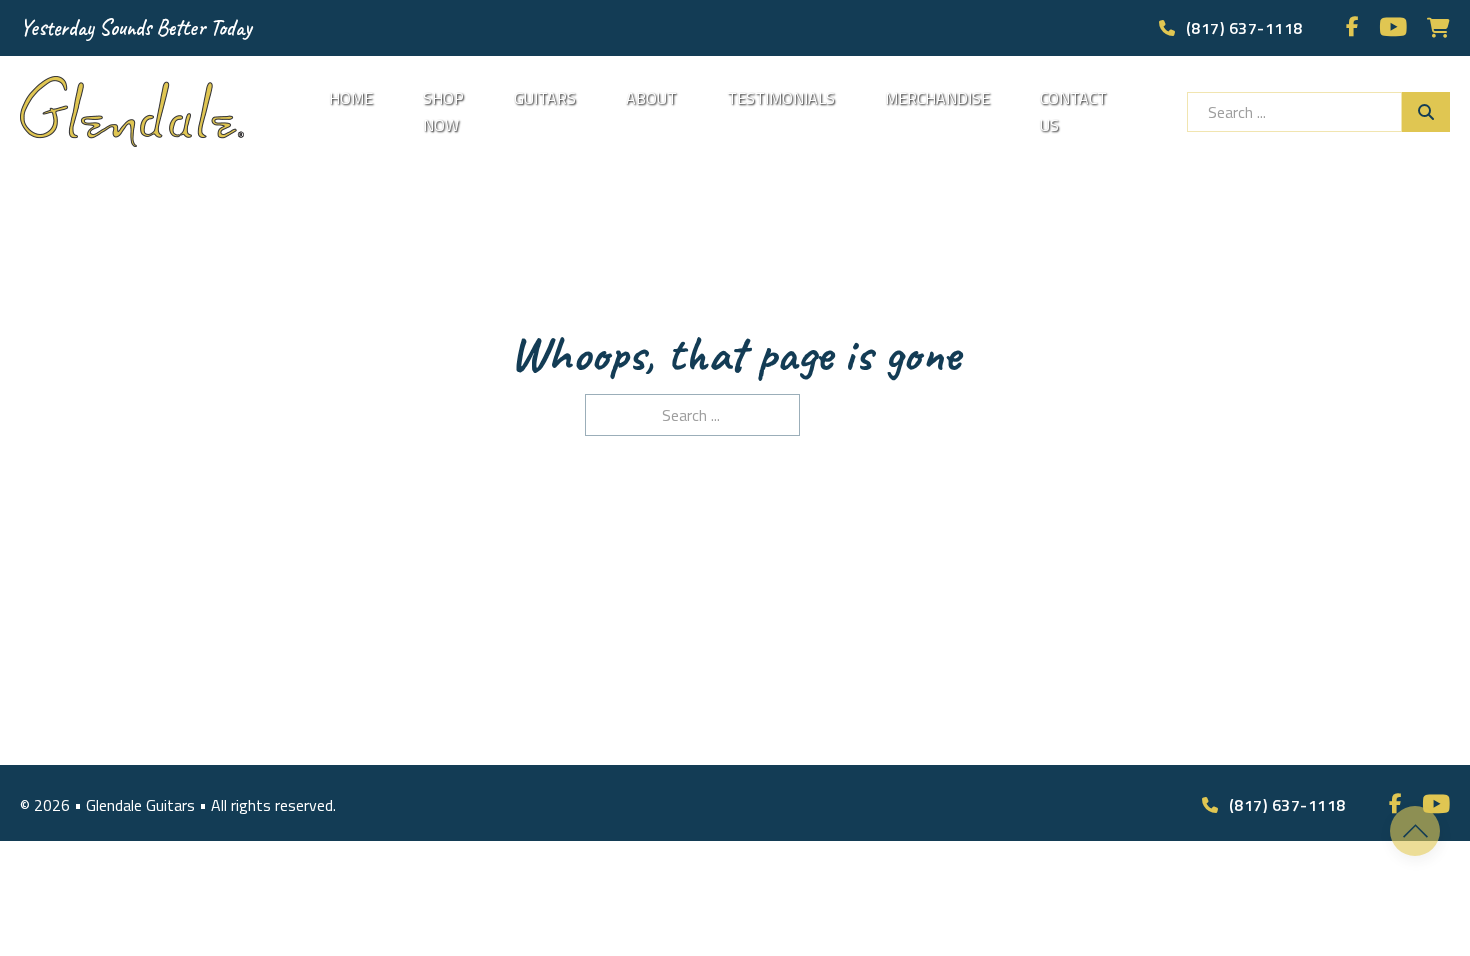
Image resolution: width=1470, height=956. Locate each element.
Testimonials (781, 98)
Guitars (545, 98)
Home (351, 98)
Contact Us (1073, 111)
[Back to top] (1415, 831)
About (651, 98)
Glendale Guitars (142, 805)
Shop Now (443, 111)
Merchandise (937, 98)
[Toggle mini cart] (1438, 28)
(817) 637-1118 (1244, 28)
